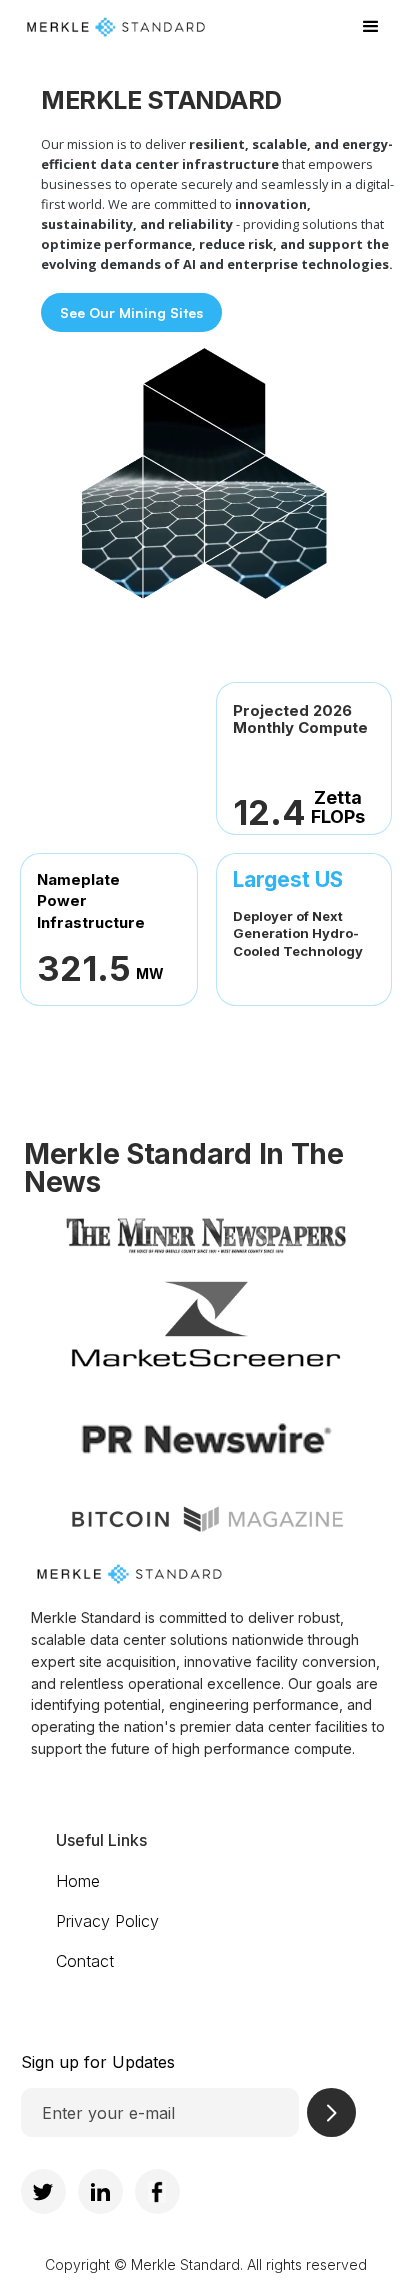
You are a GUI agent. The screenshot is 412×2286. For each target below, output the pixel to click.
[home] (184, 26)
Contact (85, 1961)
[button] (371, 27)
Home (78, 1881)
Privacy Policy (107, 1921)
